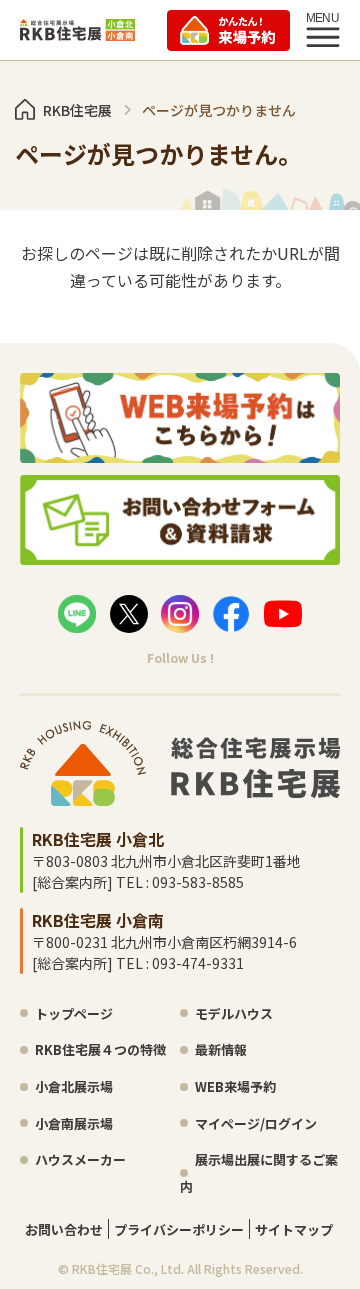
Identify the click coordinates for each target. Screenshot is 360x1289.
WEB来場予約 (235, 1086)
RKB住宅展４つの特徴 (100, 1049)
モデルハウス (234, 1013)
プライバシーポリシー (179, 1229)
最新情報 (221, 1049)
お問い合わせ (64, 1229)
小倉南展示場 (74, 1123)
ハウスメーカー (80, 1159)
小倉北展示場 (74, 1086)
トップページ (74, 1013)
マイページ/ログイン (256, 1123)
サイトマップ (294, 1229)
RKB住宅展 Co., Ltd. (128, 1268)
